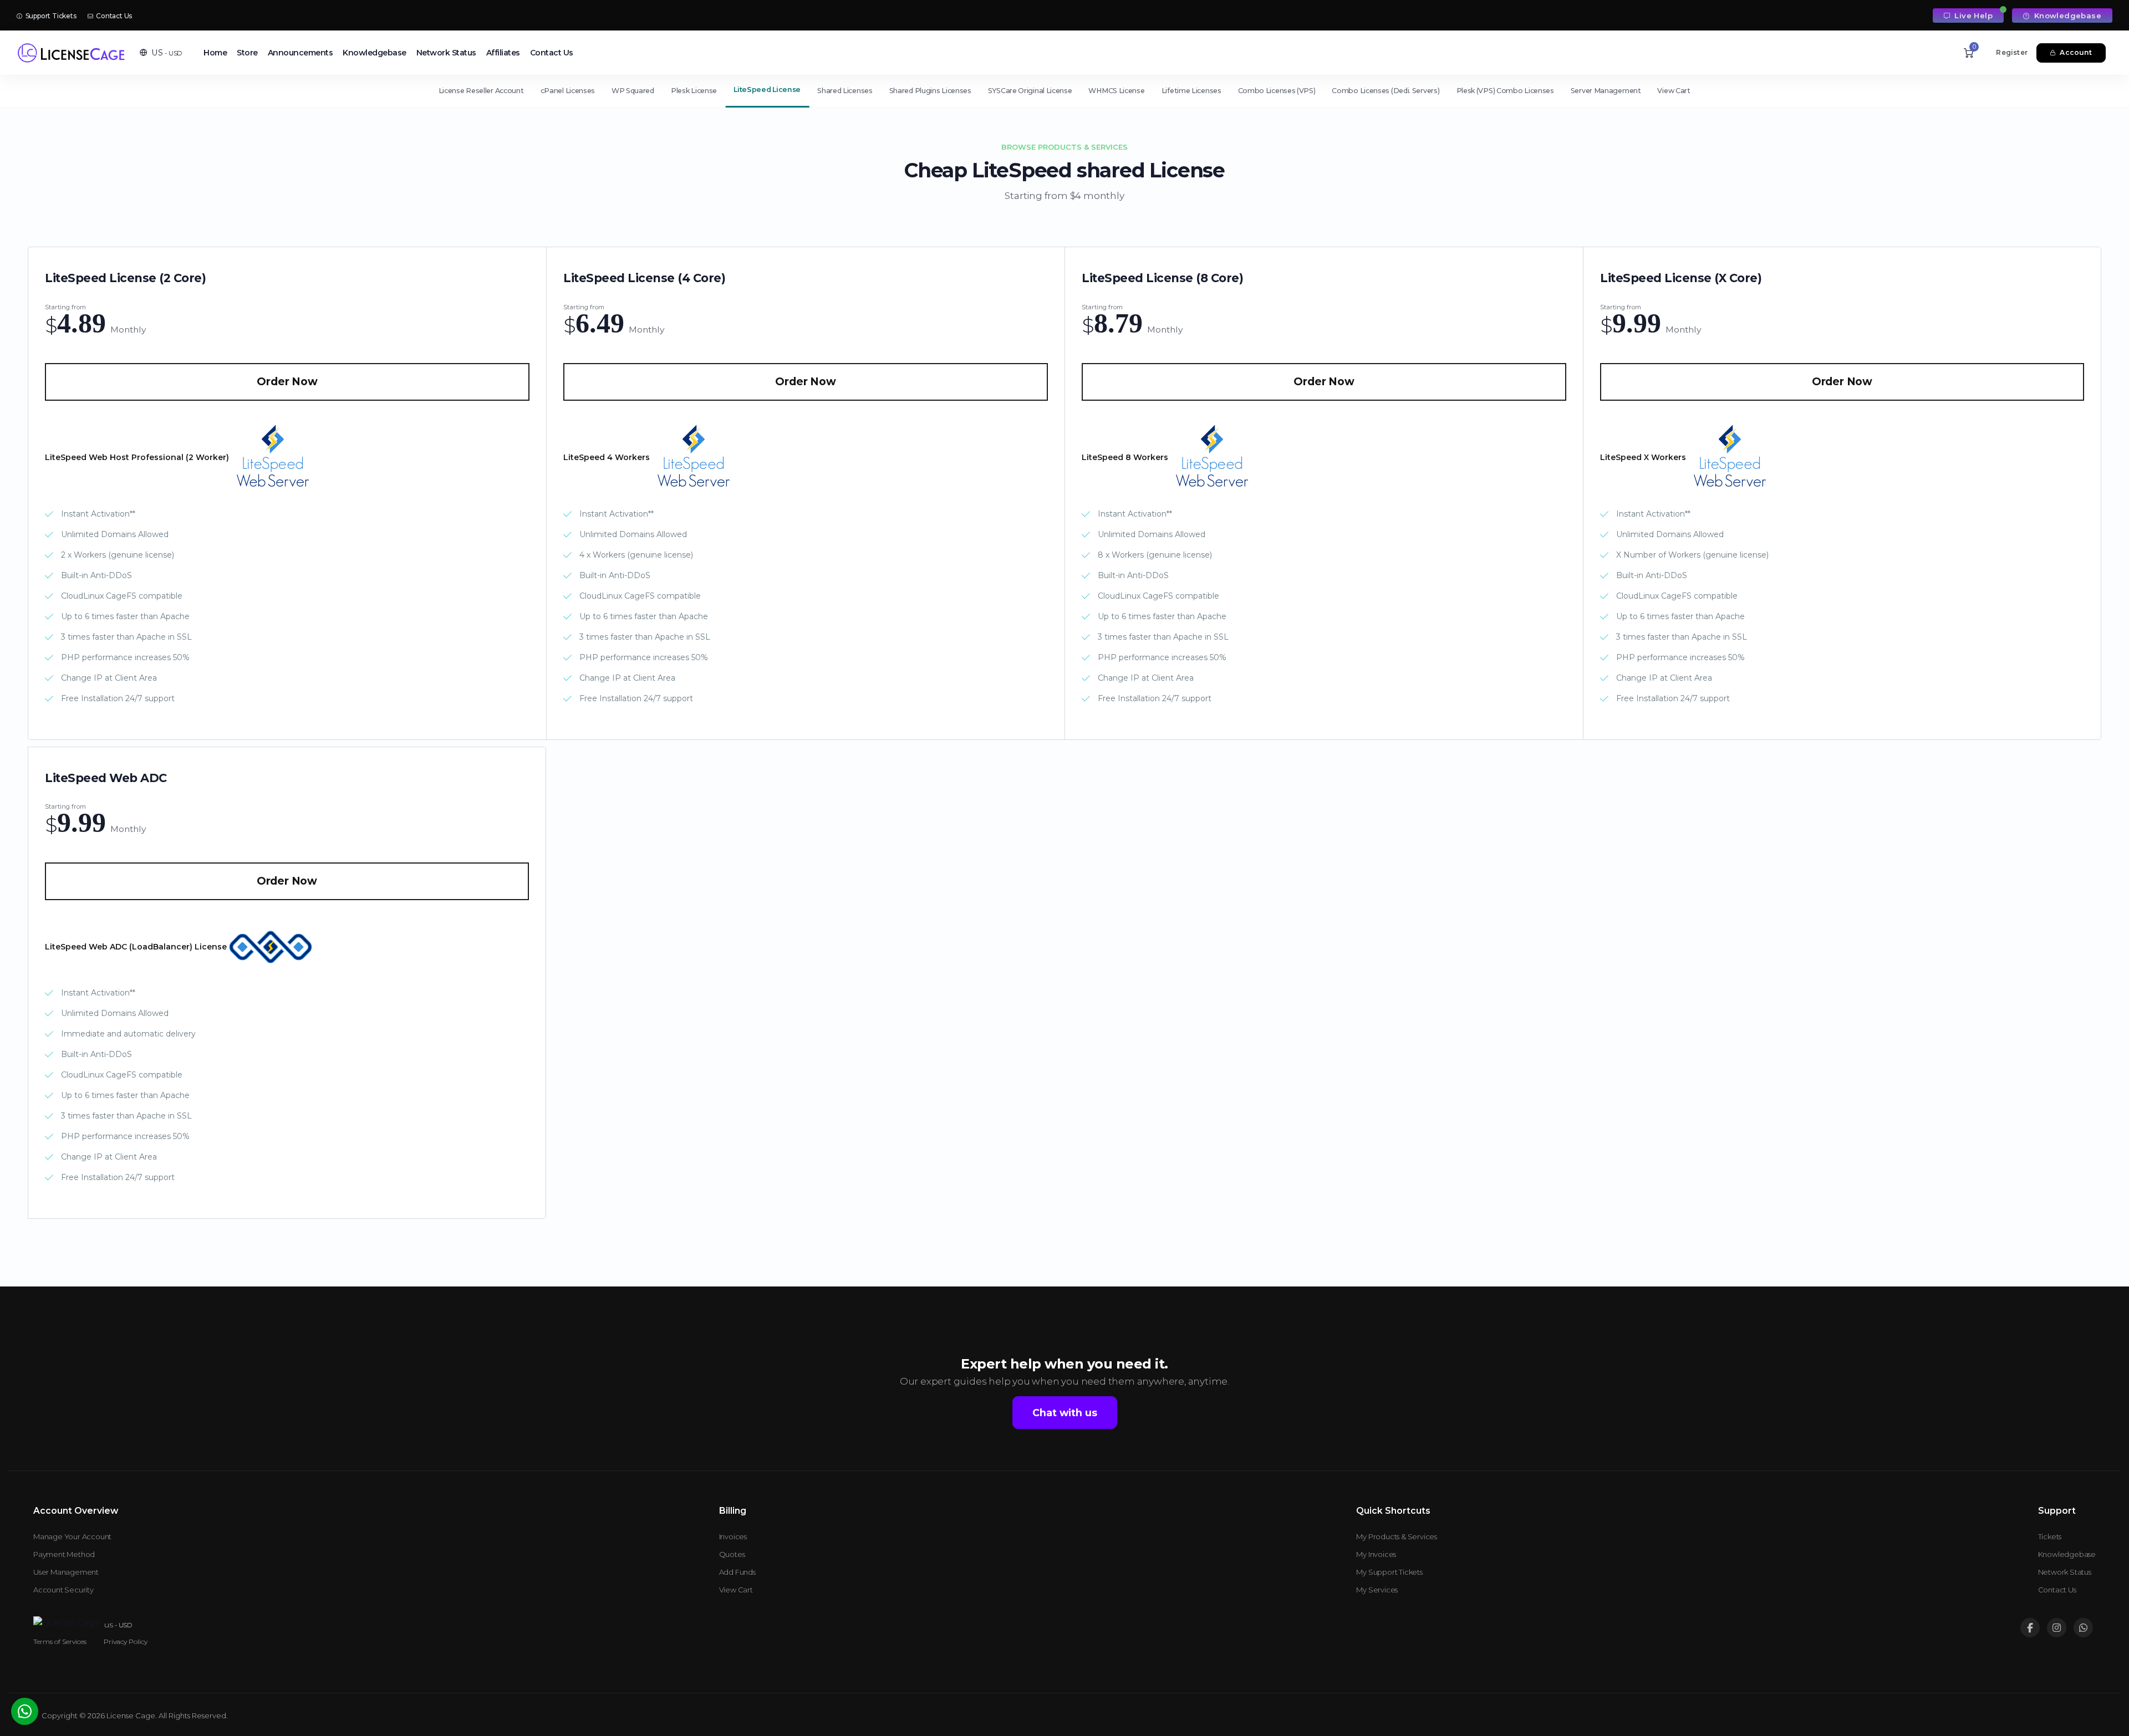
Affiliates (503, 53)
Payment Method (64, 1554)
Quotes (732, 1554)
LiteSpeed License (767, 90)
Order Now (287, 382)
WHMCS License (1116, 91)
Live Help (1972, 16)
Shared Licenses (845, 91)
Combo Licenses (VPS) (1277, 91)
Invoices (733, 1536)
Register (2012, 52)
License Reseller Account (481, 91)
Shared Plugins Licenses (930, 91)
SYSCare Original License (1030, 91)
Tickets (2050, 1536)
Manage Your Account (72, 1536)
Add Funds (737, 1572)
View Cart (1674, 91)
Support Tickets (50, 16)
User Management (66, 1572)
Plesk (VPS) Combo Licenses (1505, 91)
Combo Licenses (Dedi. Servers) (1386, 91)
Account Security (63, 1590)
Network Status (446, 53)
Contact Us (113, 16)
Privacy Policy (126, 1641)
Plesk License (694, 91)
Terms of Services (60, 1641)
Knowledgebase (2066, 16)
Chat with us (1065, 1413)
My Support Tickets (1389, 1572)
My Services (1377, 1590)
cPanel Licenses (568, 91)
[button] (161, 53)
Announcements (300, 53)
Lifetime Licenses (1191, 91)
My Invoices (1376, 1554)
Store (247, 53)
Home (215, 53)
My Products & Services (1397, 1536)
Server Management (1606, 91)
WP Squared (633, 91)
